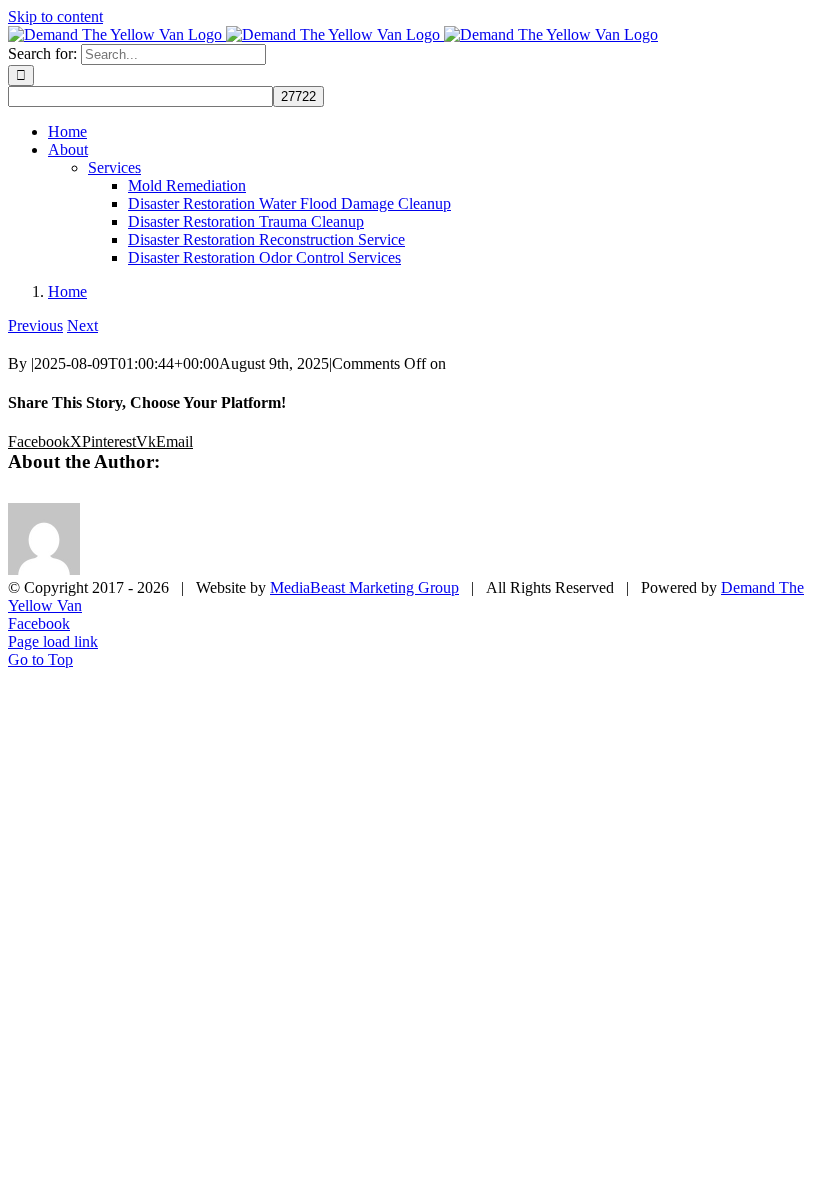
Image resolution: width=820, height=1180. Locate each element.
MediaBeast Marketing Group (364, 587)
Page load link (53, 641)
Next (82, 325)
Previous (35, 325)
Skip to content (55, 16)
